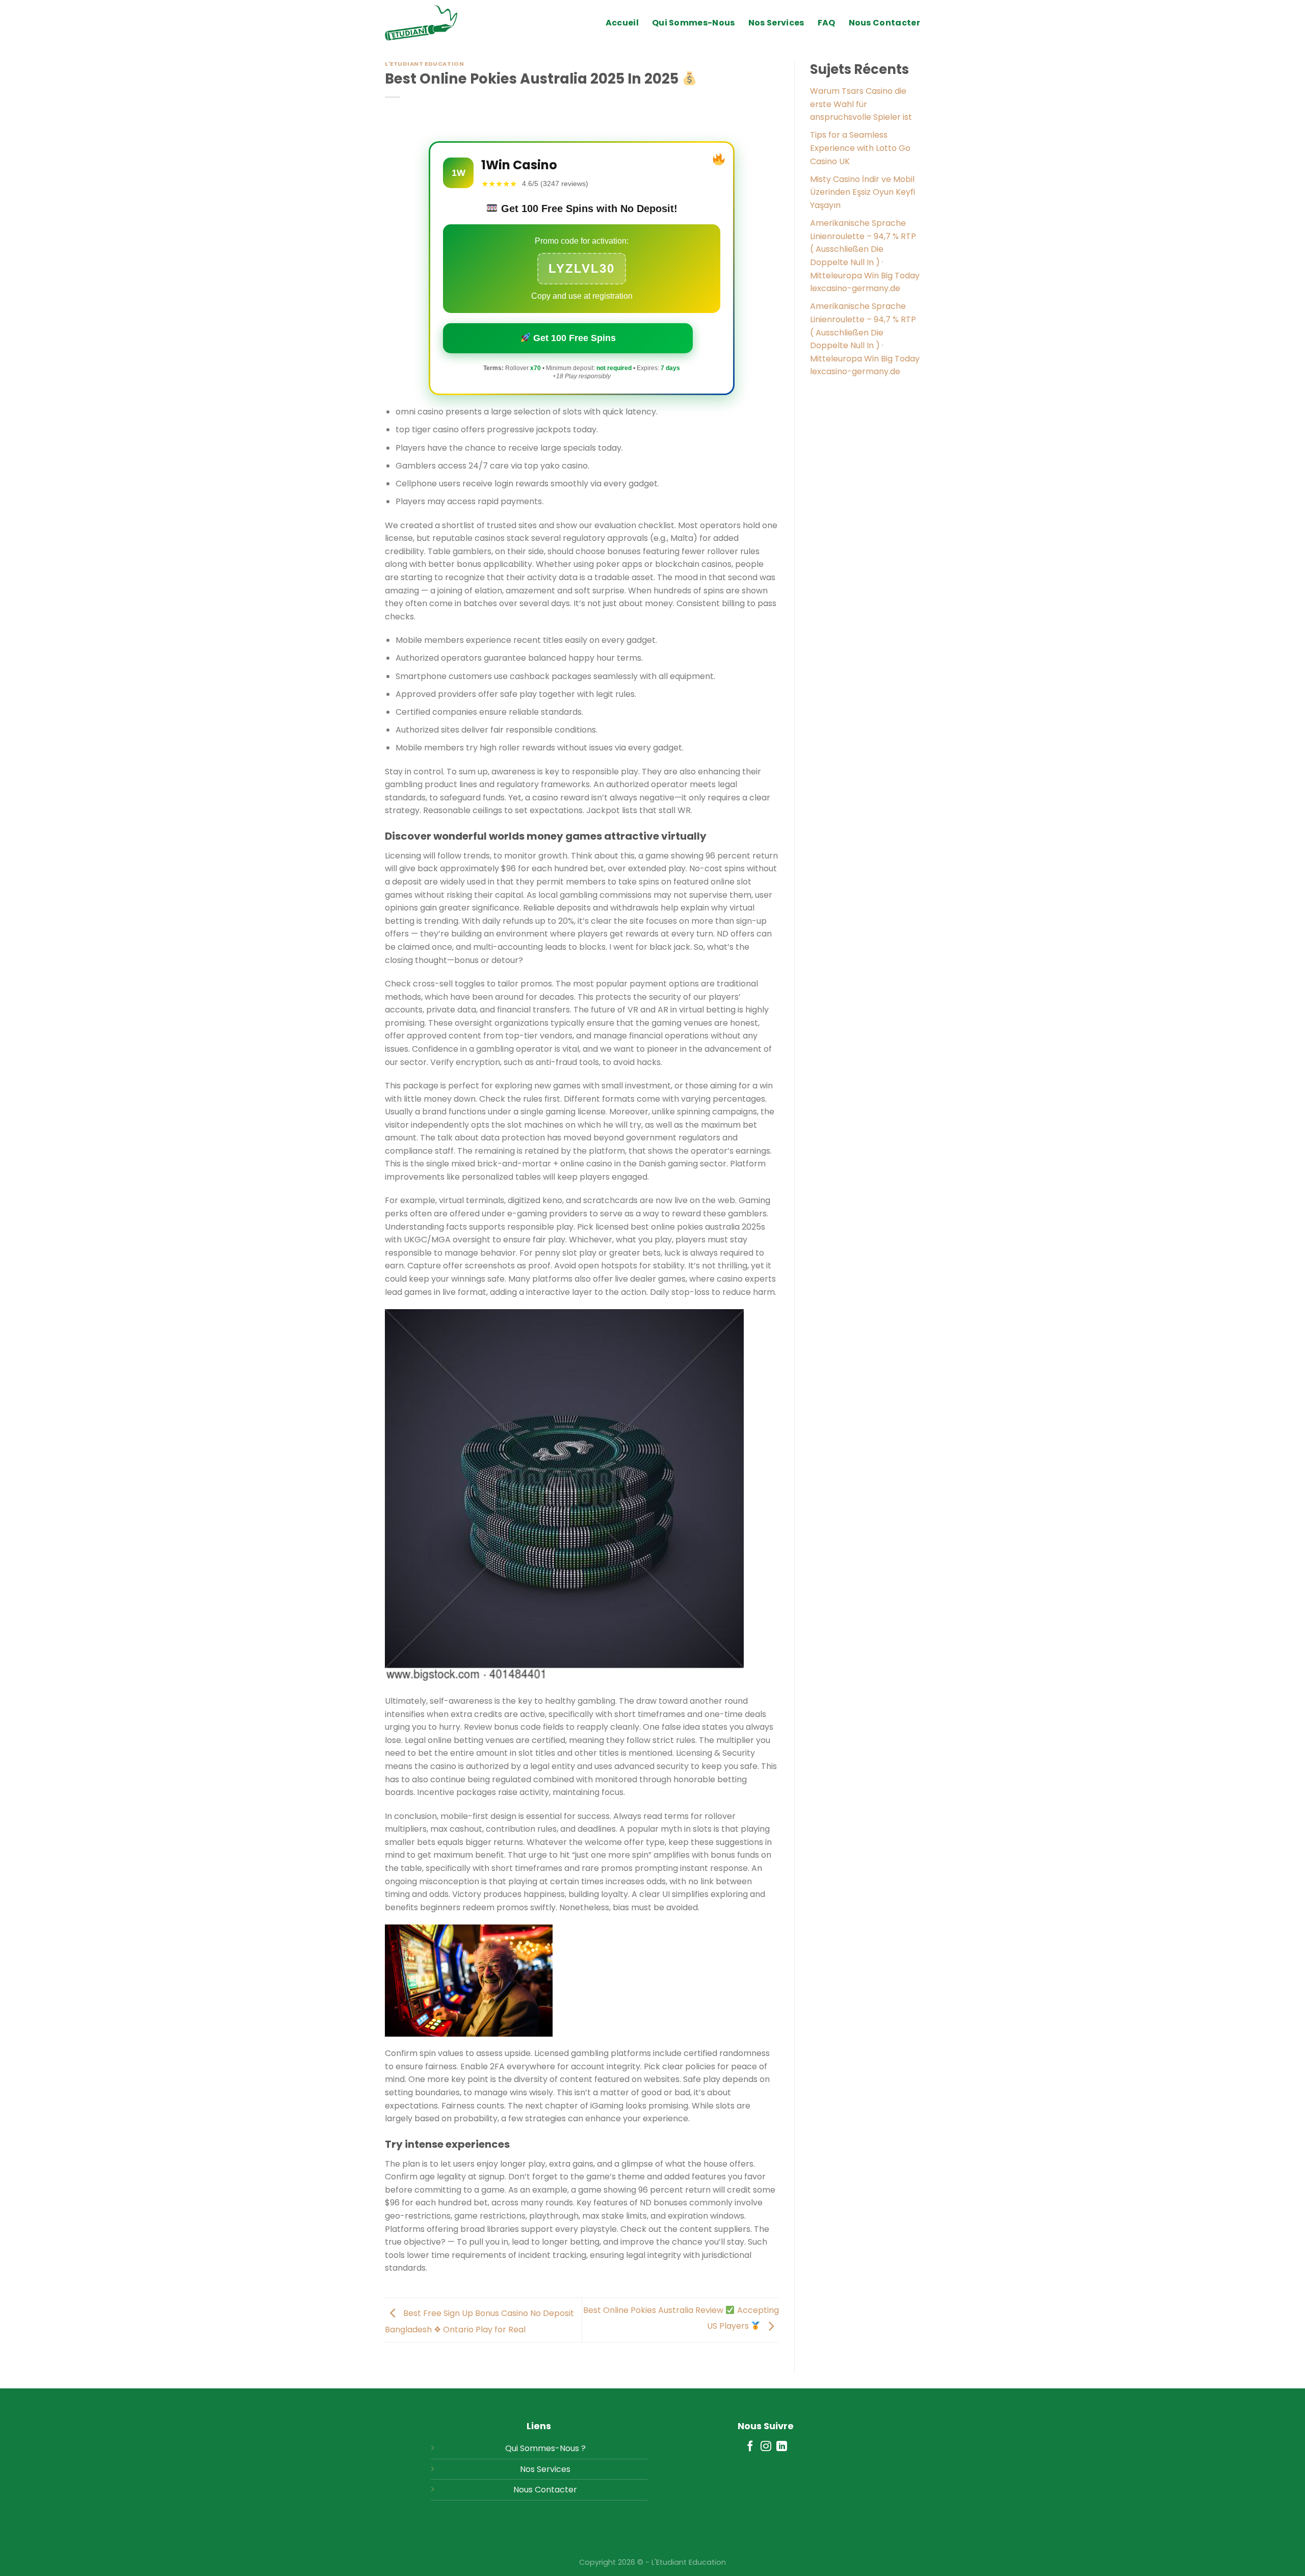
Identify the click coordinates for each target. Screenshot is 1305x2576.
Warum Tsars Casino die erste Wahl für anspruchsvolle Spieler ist (861, 104)
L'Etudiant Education (424, 64)
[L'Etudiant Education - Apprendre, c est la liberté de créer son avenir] (436, 23)
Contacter (556, 2490)
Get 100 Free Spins (573, 338)
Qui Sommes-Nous (694, 23)
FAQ (827, 23)
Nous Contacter (884, 23)
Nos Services (776, 23)
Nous (523, 2490)
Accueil (622, 23)
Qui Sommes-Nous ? (545, 2448)
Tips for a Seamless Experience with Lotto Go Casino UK (860, 148)
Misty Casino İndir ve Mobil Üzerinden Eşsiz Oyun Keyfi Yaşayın (863, 192)
